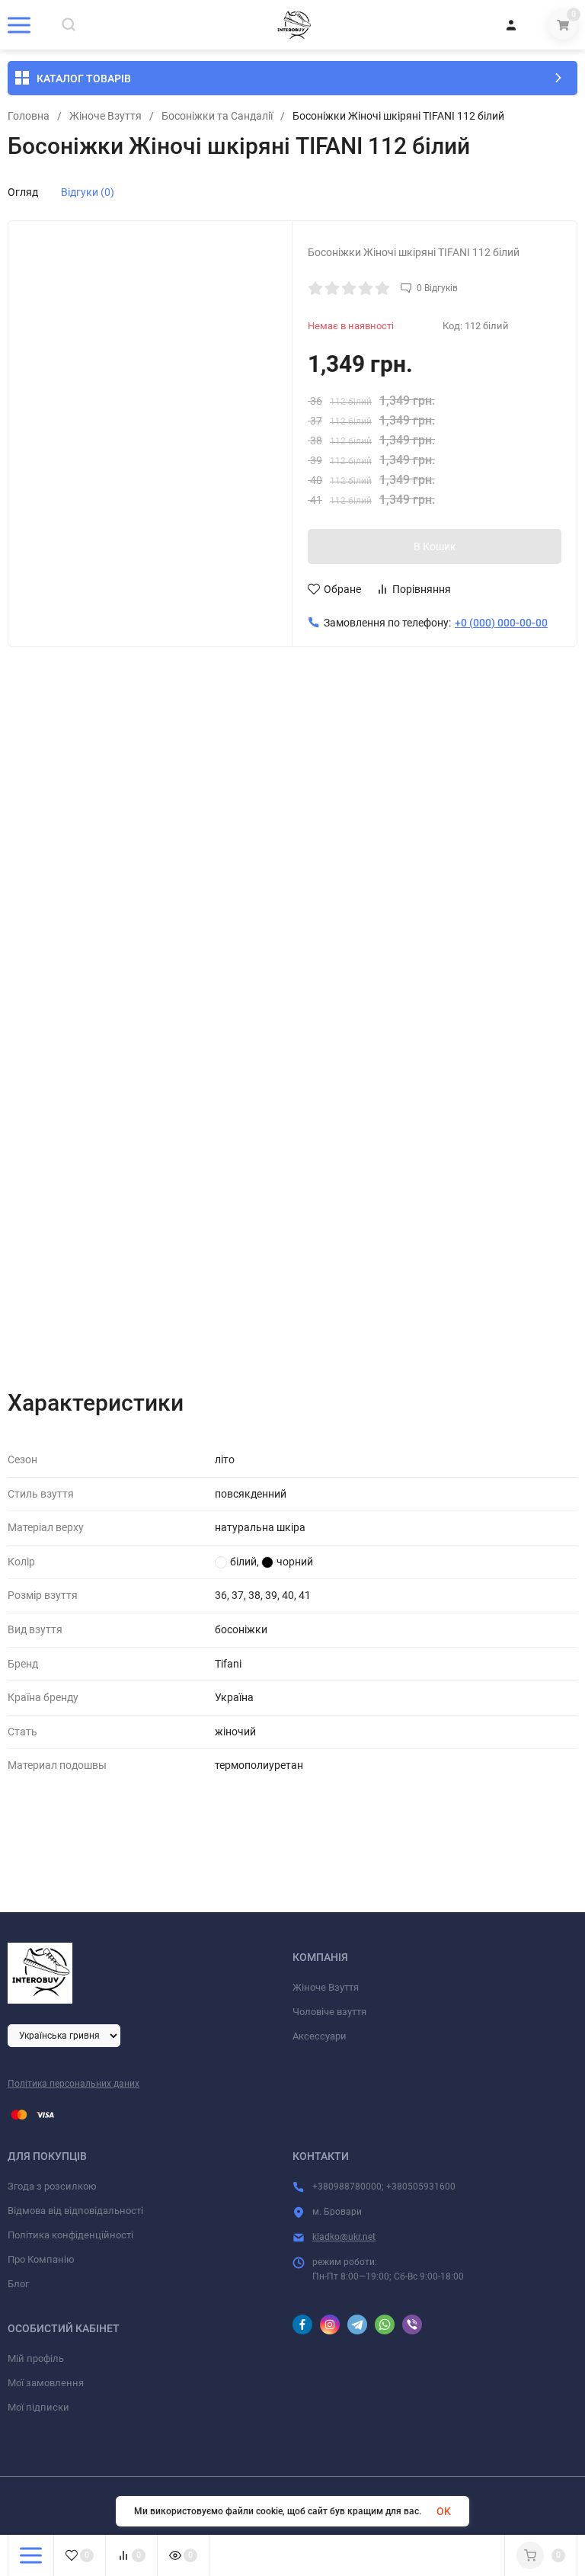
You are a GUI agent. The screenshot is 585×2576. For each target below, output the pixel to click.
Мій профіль (36, 2358)
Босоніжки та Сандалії (217, 116)
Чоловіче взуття (329, 2012)
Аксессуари (320, 2036)
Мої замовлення (46, 2383)
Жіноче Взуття (105, 116)
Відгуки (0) (88, 192)
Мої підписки (38, 2407)
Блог (18, 2284)
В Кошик (435, 546)
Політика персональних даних (74, 2084)
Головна (29, 116)
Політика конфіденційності (70, 2235)
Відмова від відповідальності (75, 2211)
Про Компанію (41, 2259)
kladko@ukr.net (344, 2237)
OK (444, 2511)
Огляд (23, 192)
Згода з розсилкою (52, 2186)
